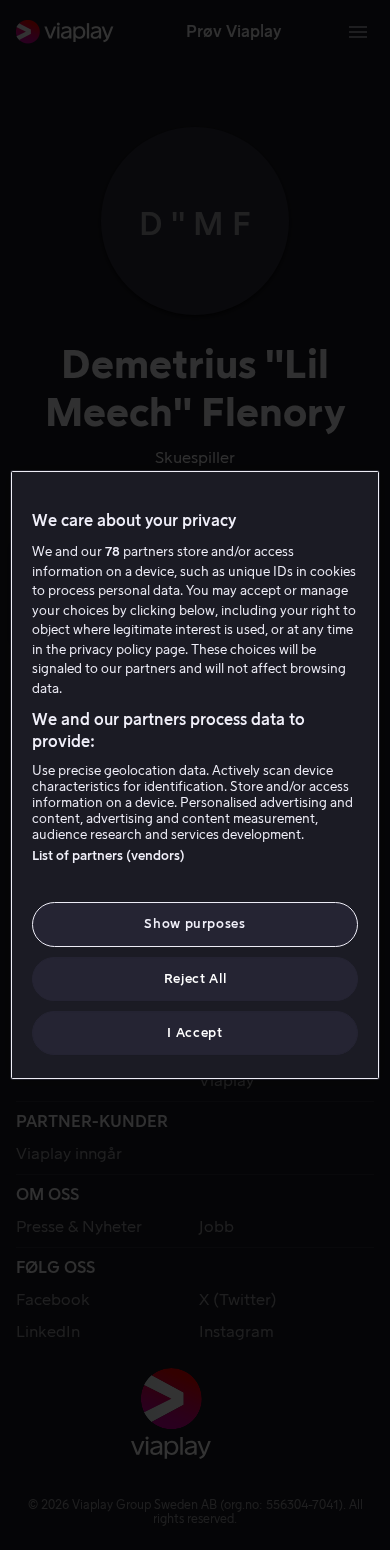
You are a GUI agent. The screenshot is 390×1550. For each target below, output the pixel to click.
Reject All (195, 978)
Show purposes (194, 923)
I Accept (194, 1032)
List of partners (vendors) (108, 855)
